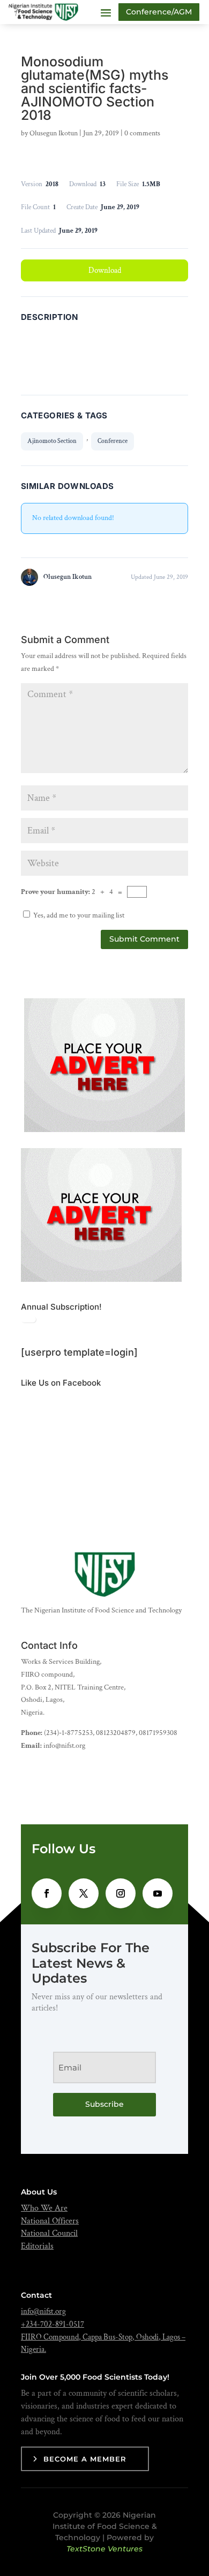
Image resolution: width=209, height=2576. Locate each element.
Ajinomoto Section (52, 441)
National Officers (50, 2221)
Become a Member (85, 2459)
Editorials (37, 2246)
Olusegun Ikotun (54, 133)
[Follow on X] (84, 1893)
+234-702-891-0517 (53, 2324)
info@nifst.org (43, 2311)
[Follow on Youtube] (158, 1893)
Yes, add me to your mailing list (78, 915)
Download (105, 270)
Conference (113, 441)
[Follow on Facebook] (47, 1893)
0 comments (142, 133)
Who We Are (44, 2208)
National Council (49, 2233)
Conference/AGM (159, 12)
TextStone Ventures (104, 2549)
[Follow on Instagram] (121, 1893)
